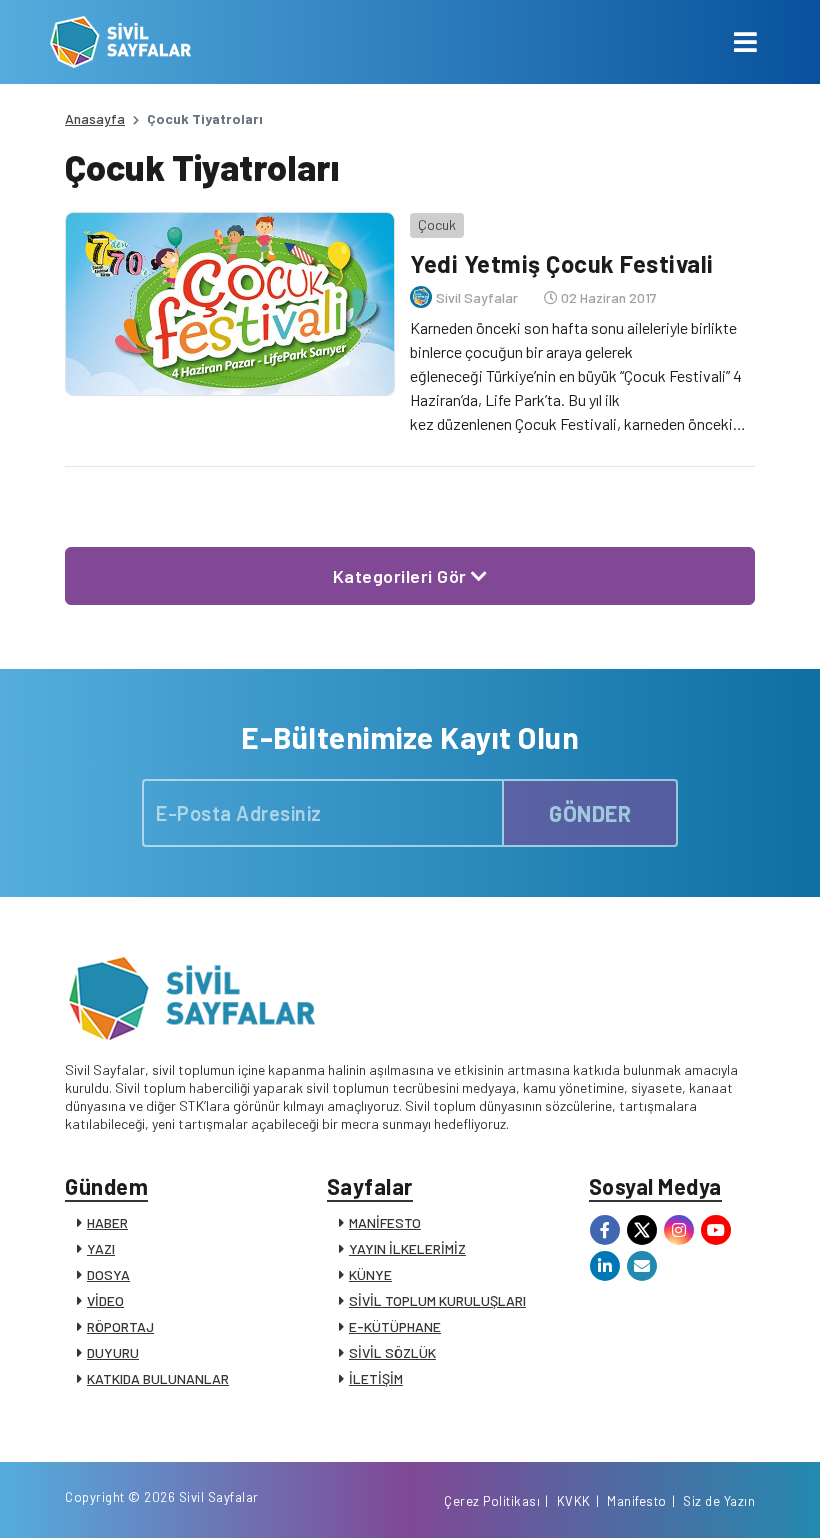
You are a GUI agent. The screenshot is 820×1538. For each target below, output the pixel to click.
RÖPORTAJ (120, 1326)
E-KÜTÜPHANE (395, 1326)
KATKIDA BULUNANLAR (158, 1378)
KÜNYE (370, 1274)
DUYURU (113, 1352)
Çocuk (437, 224)
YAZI (101, 1248)
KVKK (574, 1501)
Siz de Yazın (719, 1501)
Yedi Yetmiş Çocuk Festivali (562, 263)
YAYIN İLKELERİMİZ (407, 1248)
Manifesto (637, 1501)
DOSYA (108, 1274)
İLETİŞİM (376, 1378)
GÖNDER (590, 813)
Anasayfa (95, 118)
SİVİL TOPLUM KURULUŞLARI (437, 1300)
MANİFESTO (385, 1222)
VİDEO (105, 1300)
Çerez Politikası (492, 1501)
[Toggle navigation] (745, 42)
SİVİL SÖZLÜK (392, 1352)
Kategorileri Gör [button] (402, 576)
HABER (107, 1222)
